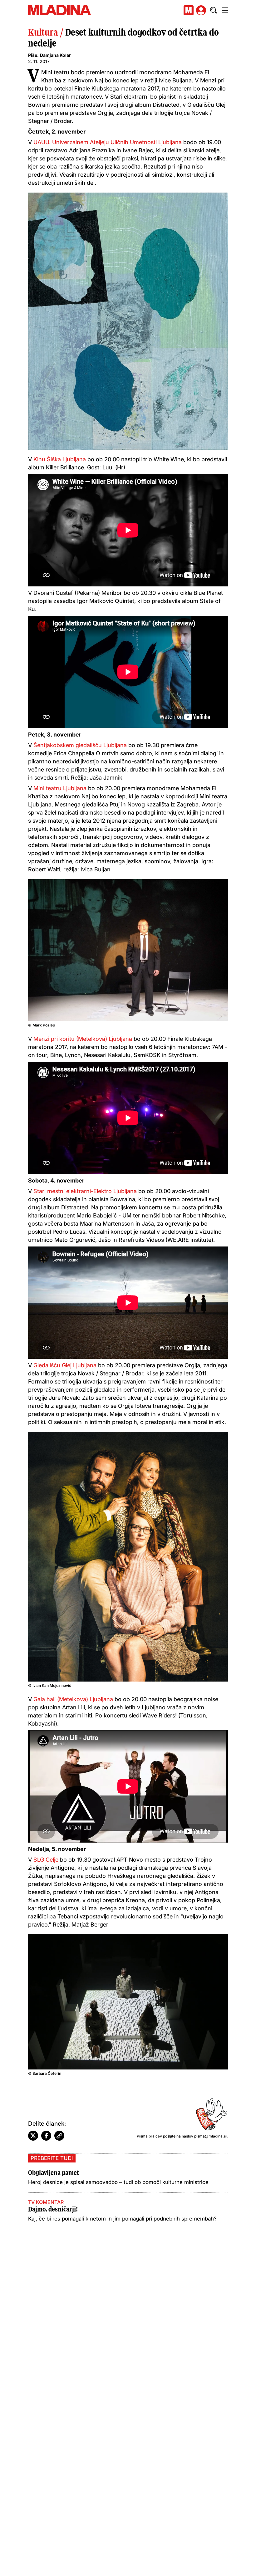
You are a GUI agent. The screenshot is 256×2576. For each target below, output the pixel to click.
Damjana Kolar (55, 55)
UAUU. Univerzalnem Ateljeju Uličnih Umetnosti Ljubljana (108, 142)
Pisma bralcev (149, 2136)
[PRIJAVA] (201, 10)
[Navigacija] (225, 10)
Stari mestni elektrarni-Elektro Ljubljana (85, 1191)
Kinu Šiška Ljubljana (60, 459)
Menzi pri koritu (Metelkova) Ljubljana (82, 1039)
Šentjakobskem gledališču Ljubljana (80, 745)
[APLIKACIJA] (189, 10)
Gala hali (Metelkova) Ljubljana (72, 1699)
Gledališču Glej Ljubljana (64, 1365)
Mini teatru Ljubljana (59, 788)
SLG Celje (45, 1860)
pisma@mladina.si (210, 2136)
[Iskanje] (214, 10)
